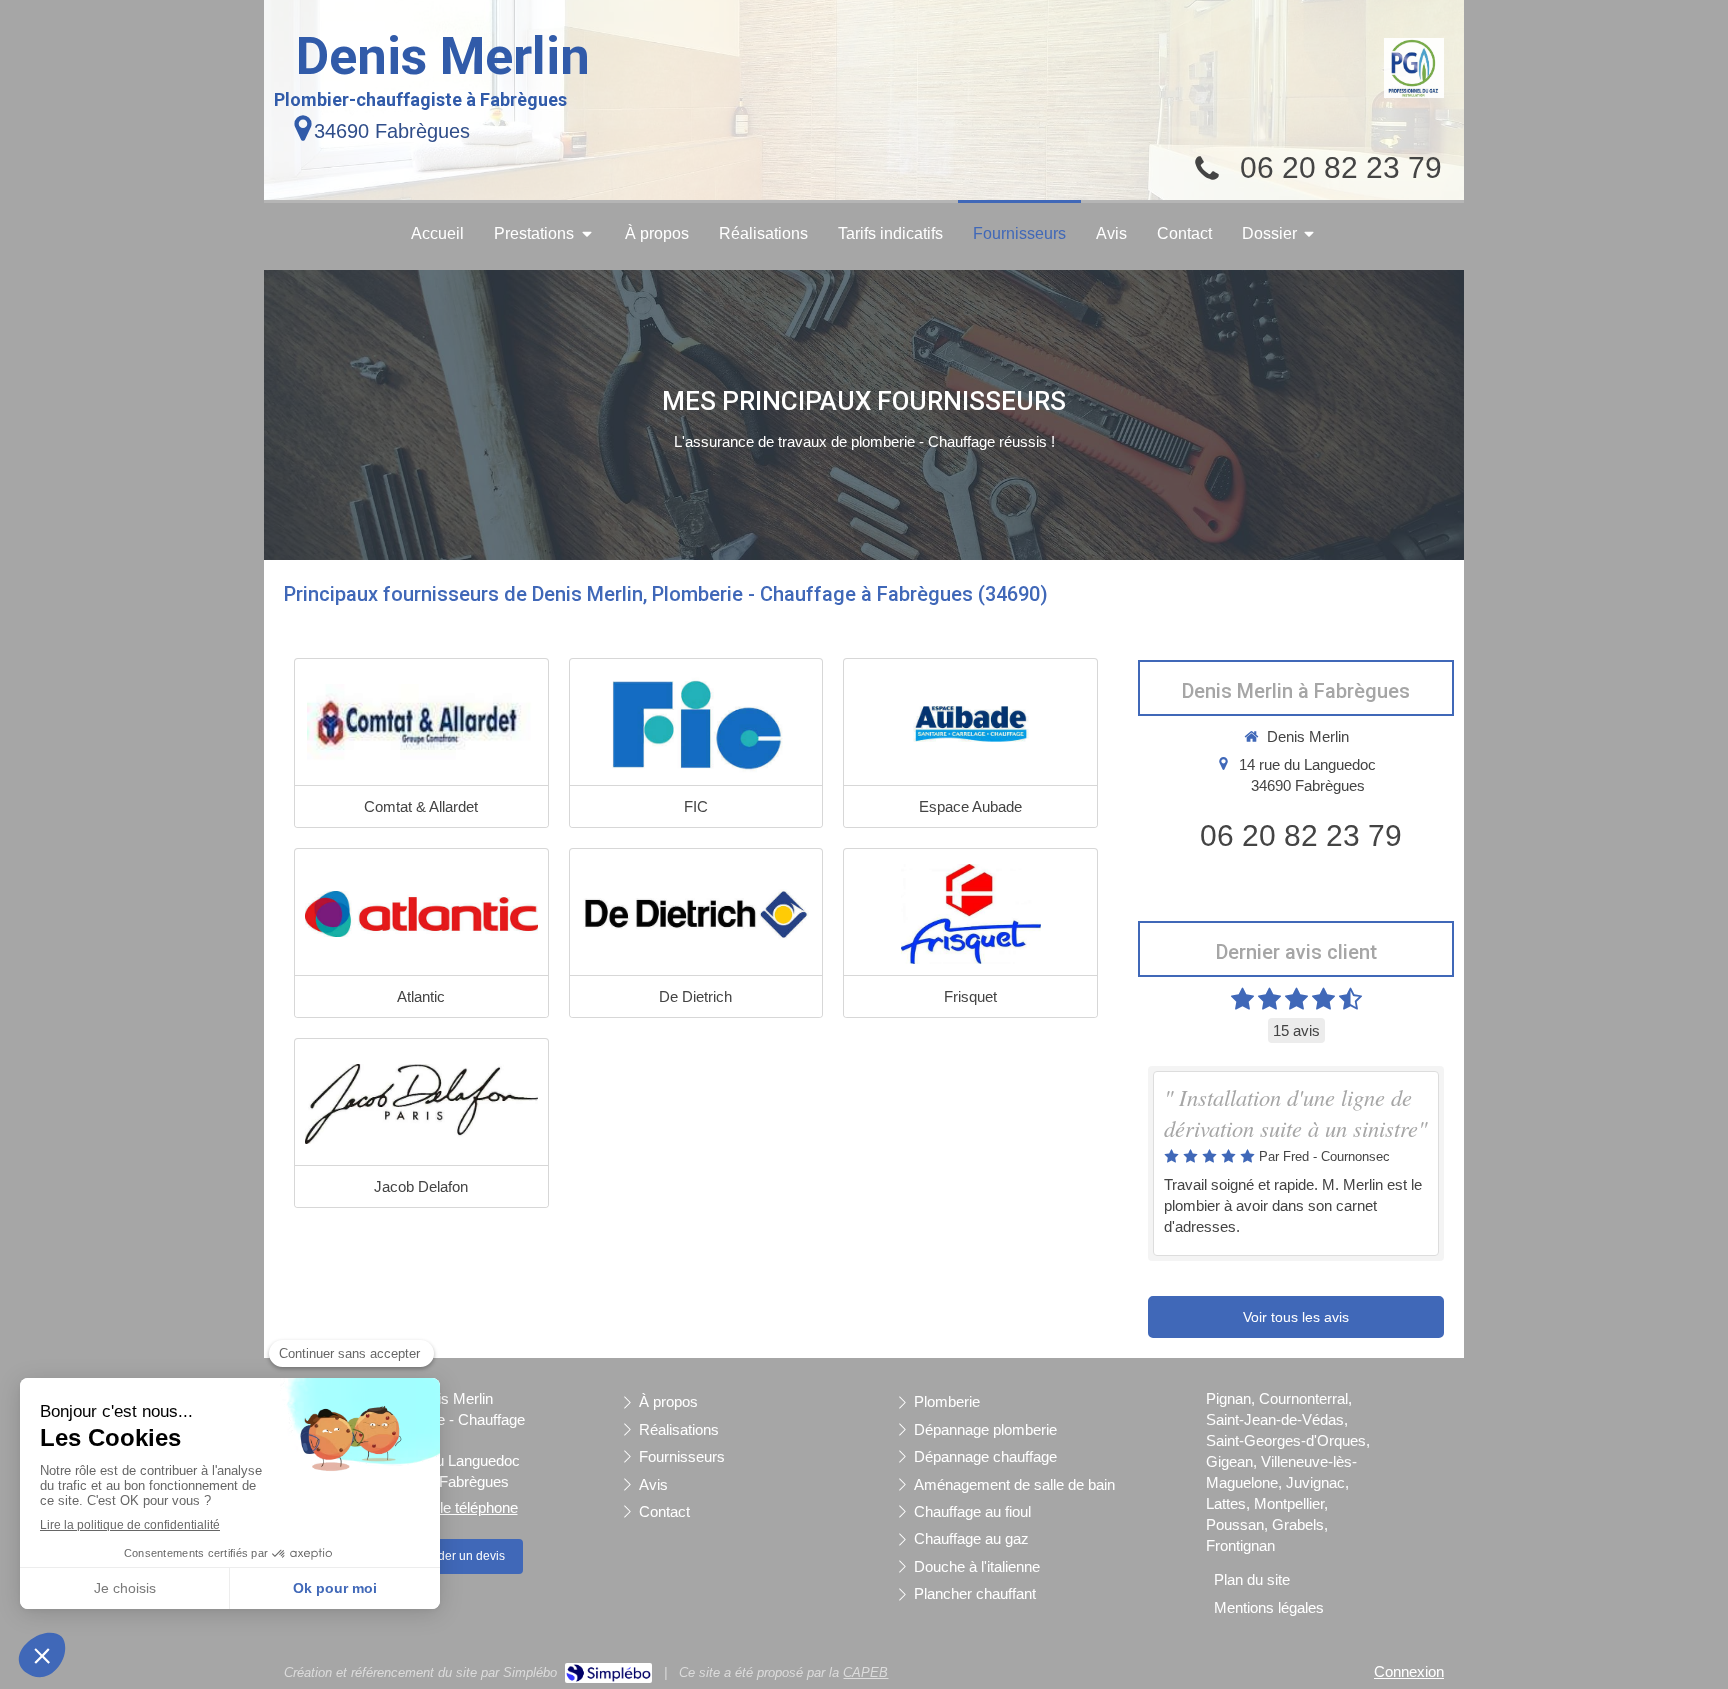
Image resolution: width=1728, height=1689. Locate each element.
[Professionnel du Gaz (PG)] (1414, 68)
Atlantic (421, 996)
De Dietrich (695, 996)
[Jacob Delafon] (421, 1104)
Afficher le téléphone (452, 1507)
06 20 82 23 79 (1341, 167)
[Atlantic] (421, 914)
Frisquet (970, 996)
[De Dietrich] (696, 914)
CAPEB (865, 1672)
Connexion (1409, 1671)
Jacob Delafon (421, 1186)
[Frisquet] (970, 914)
